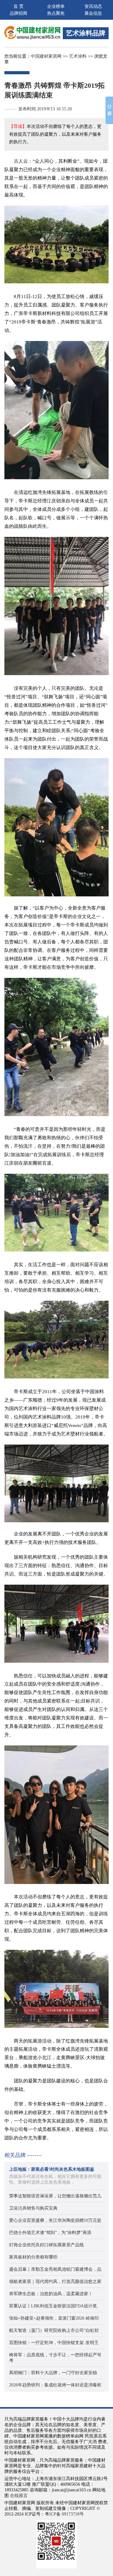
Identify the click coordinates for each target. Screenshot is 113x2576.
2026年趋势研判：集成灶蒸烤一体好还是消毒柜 (55, 2385)
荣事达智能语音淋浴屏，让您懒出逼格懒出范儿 (55, 2196)
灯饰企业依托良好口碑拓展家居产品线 (46, 2245)
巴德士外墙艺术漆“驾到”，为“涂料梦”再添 (50, 2233)
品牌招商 (19, 13)
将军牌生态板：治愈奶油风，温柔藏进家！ (51, 2294)
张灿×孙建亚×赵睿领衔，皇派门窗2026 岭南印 (54, 2318)
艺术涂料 (78, 56)
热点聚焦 (56, 13)
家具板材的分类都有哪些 (33, 2257)
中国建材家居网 (46, 56)
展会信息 (93, 13)
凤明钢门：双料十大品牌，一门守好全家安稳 (53, 2373)
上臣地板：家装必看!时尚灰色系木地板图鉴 (52, 2169)
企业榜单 (56, 6)
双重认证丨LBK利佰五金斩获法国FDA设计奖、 (55, 2306)
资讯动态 (93, 6)
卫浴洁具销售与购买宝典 (33, 2208)
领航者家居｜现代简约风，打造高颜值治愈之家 (55, 2282)
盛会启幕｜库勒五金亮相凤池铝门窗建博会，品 (55, 2269)
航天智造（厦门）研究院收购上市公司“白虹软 (54, 2330)
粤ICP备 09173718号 (64, 2514)
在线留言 (19, 2496)
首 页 (19, 6)
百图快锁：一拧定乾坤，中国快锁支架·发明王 (54, 2343)
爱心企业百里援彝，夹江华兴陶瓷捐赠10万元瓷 (55, 2220)
